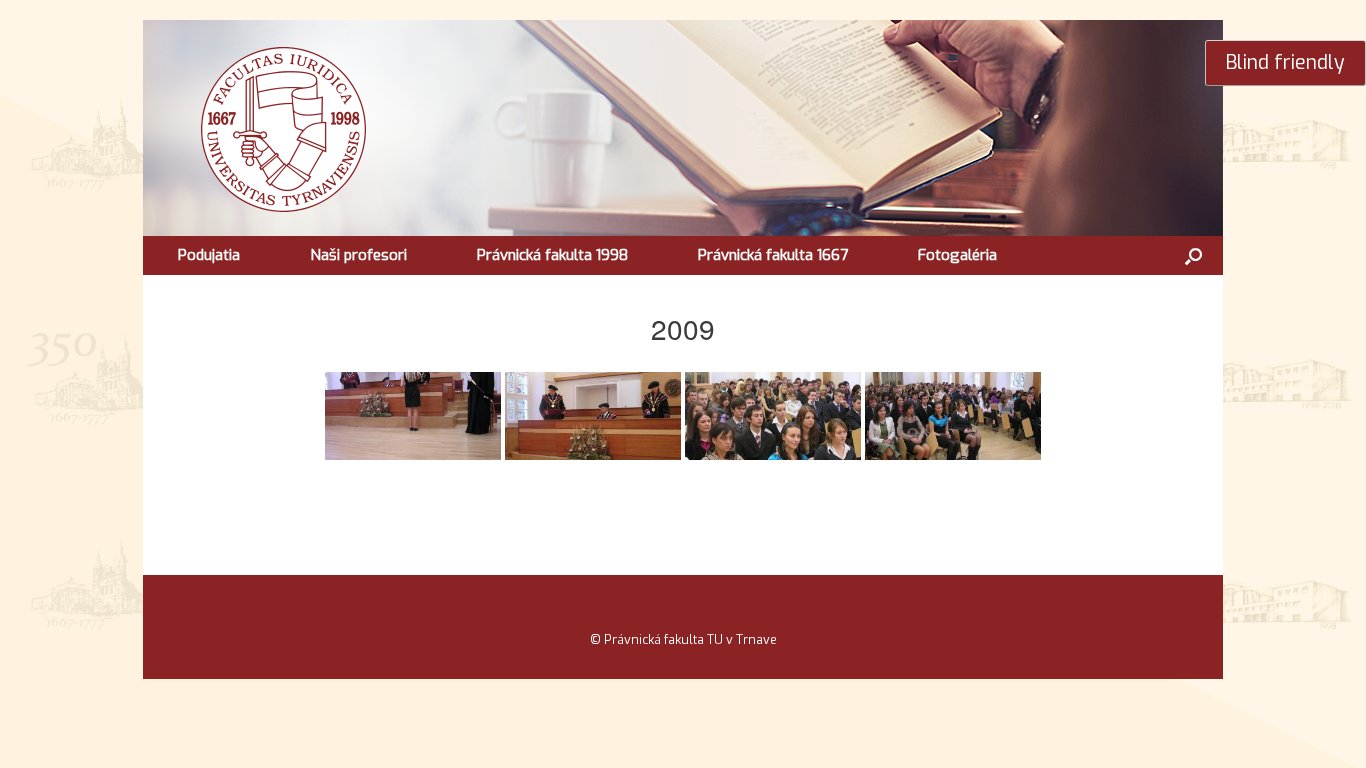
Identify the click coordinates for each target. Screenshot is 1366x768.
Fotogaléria (957, 255)
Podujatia (209, 255)
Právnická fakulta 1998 (552, 255)
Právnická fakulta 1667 (773, 255)
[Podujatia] (508, 128)
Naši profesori (358, 255)
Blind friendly (1285, 62)
